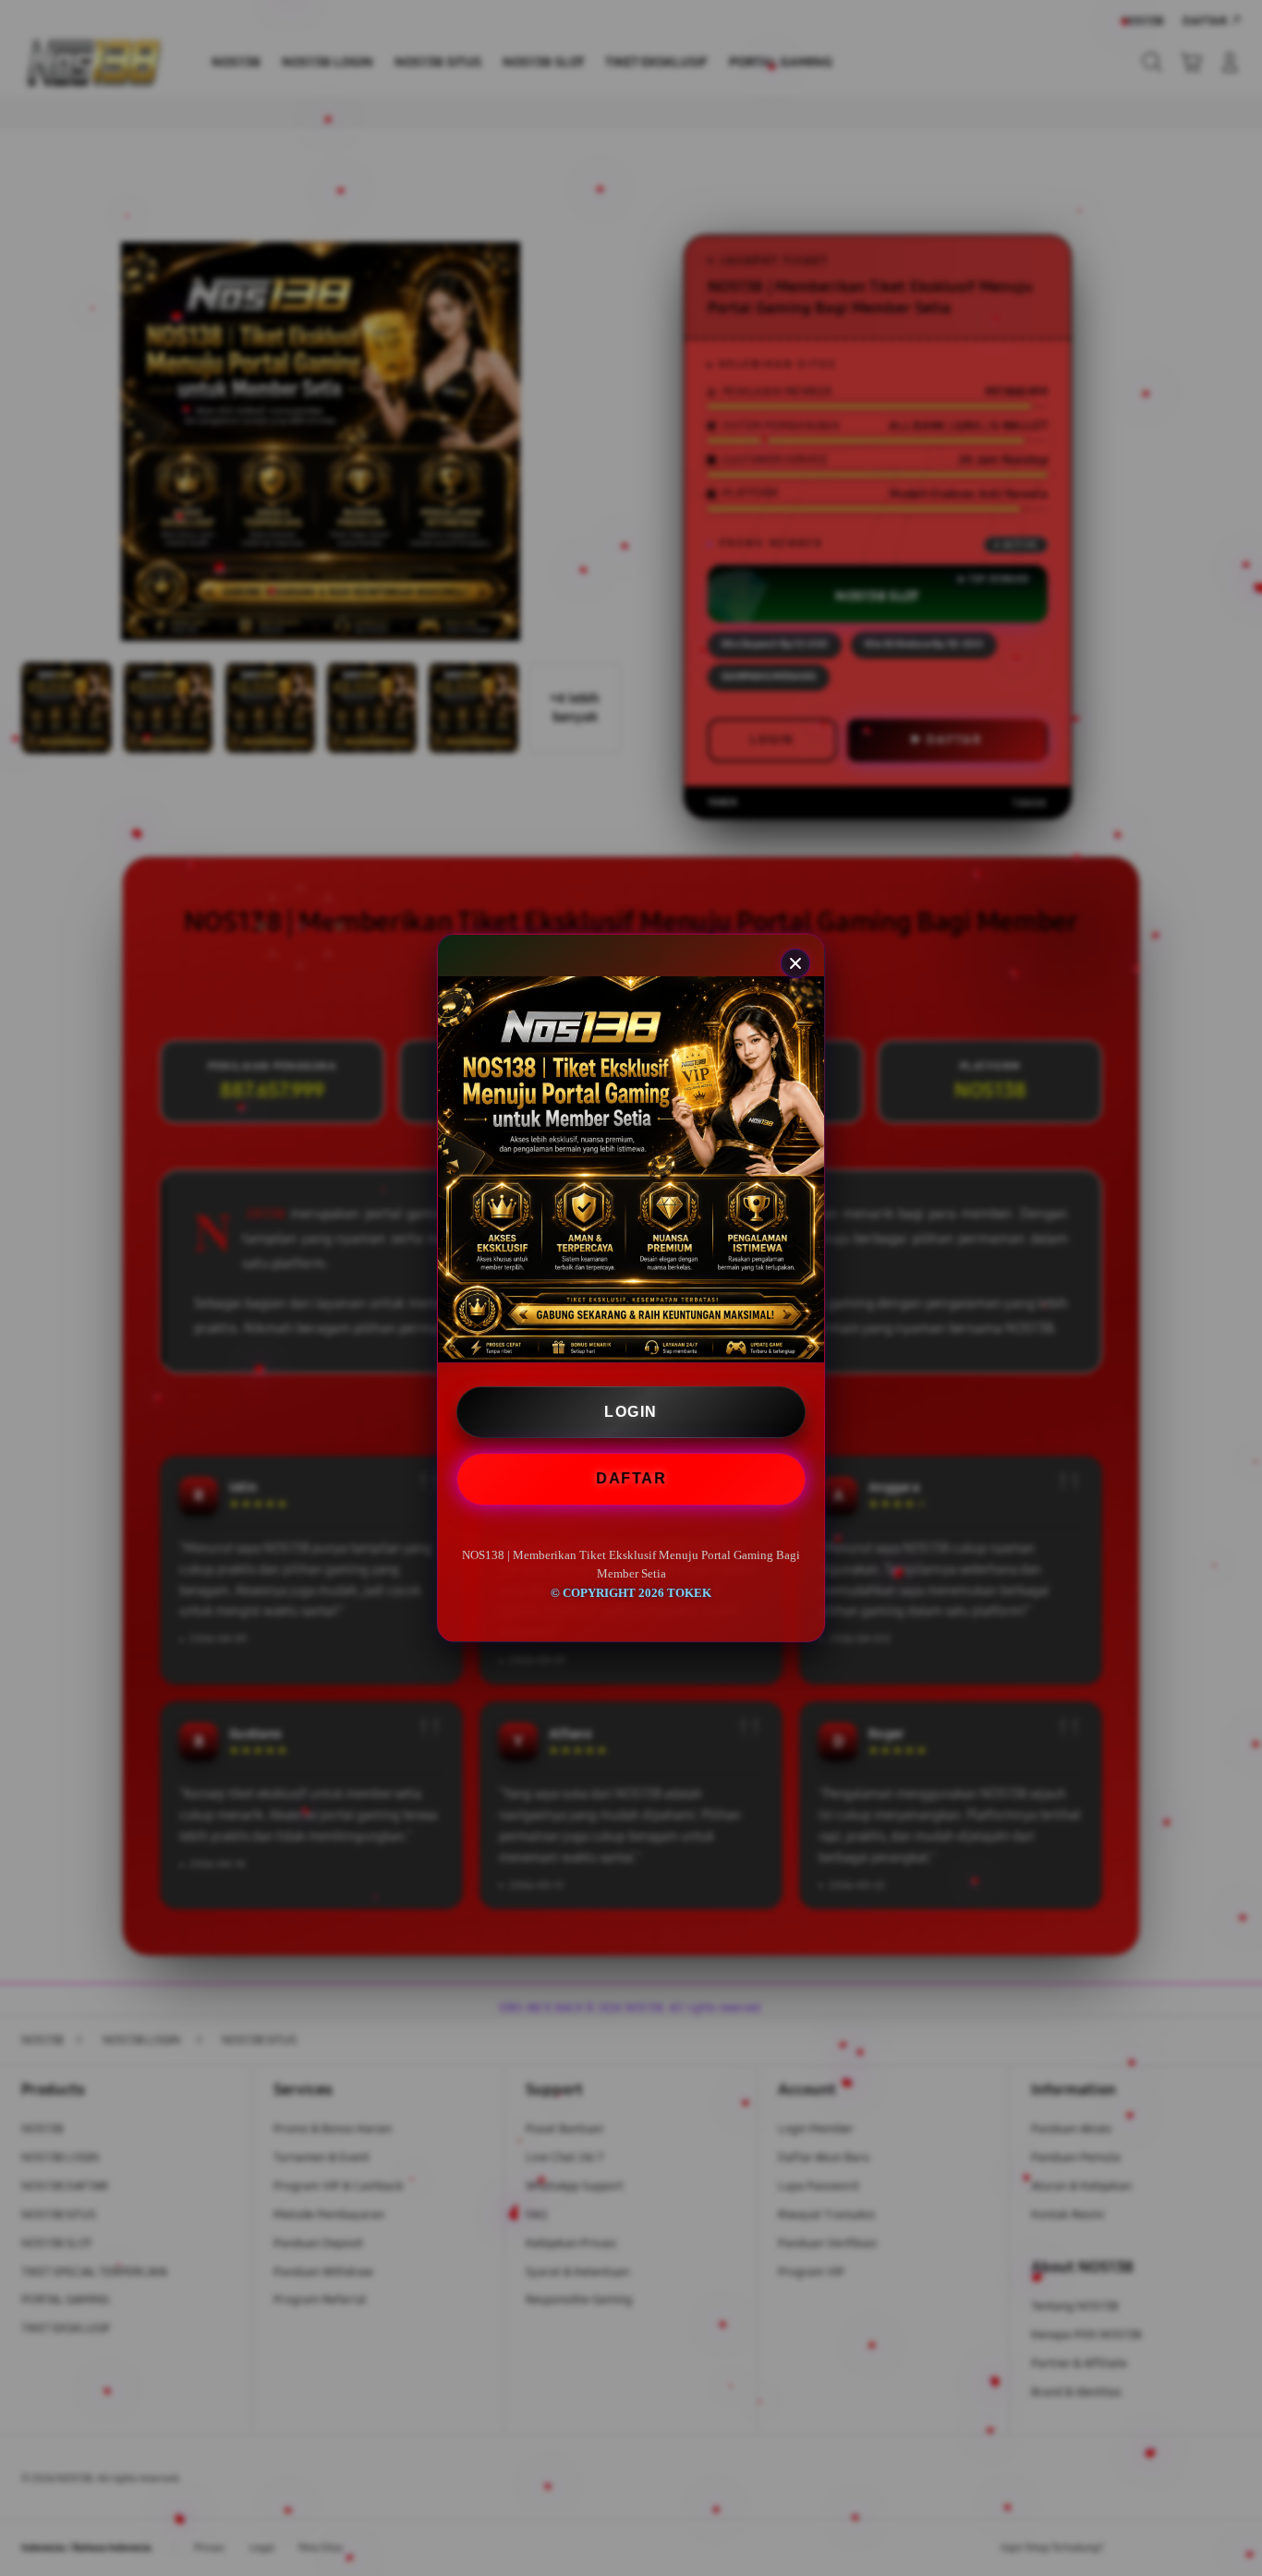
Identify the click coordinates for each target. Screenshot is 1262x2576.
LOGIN (631, 1412)
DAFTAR (630, 1478)
